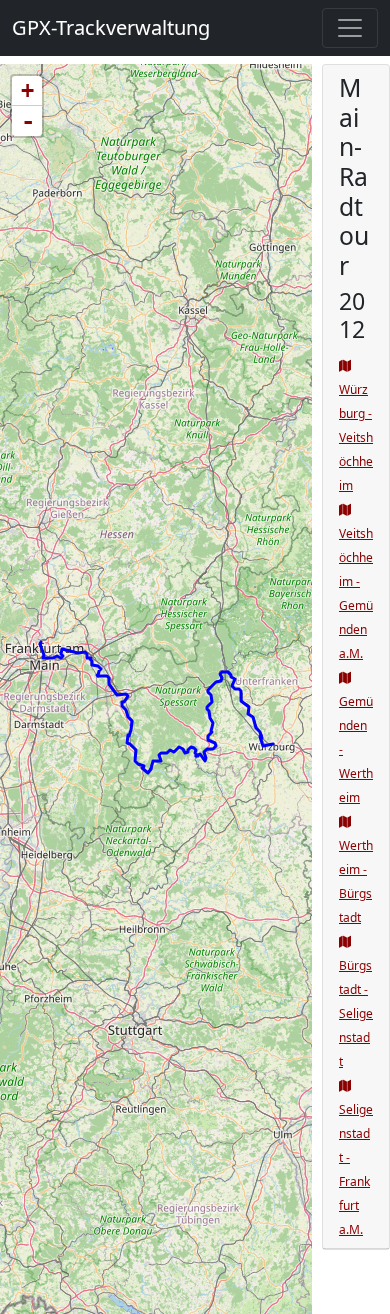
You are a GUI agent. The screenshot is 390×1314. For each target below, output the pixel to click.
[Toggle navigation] (350, 28)
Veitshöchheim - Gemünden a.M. (356, 593)
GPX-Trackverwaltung (111, 27)
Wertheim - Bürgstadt (356, 881)
